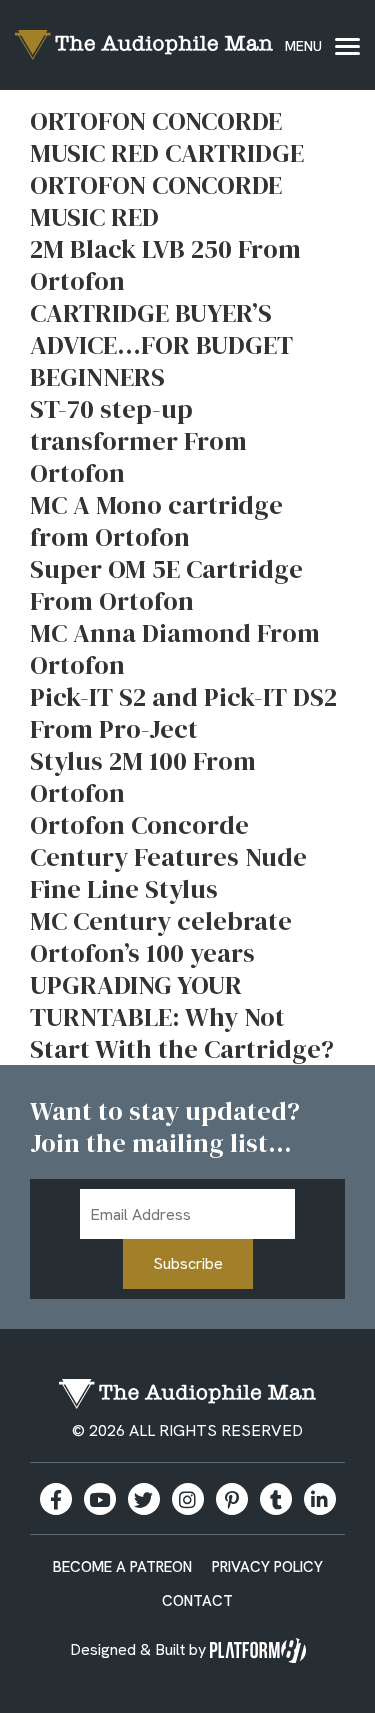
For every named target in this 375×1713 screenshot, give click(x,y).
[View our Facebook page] (56, 1499)
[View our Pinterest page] (232, 1499)
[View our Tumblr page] (276, 1499)
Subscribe (188, 1263)
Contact (197, 1601)
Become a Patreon (122, 1567)
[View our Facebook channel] (100, 1499)
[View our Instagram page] (188, 1499)
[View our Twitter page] (144, 1499)
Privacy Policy (267, 1567)
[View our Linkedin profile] (320, 1499)
